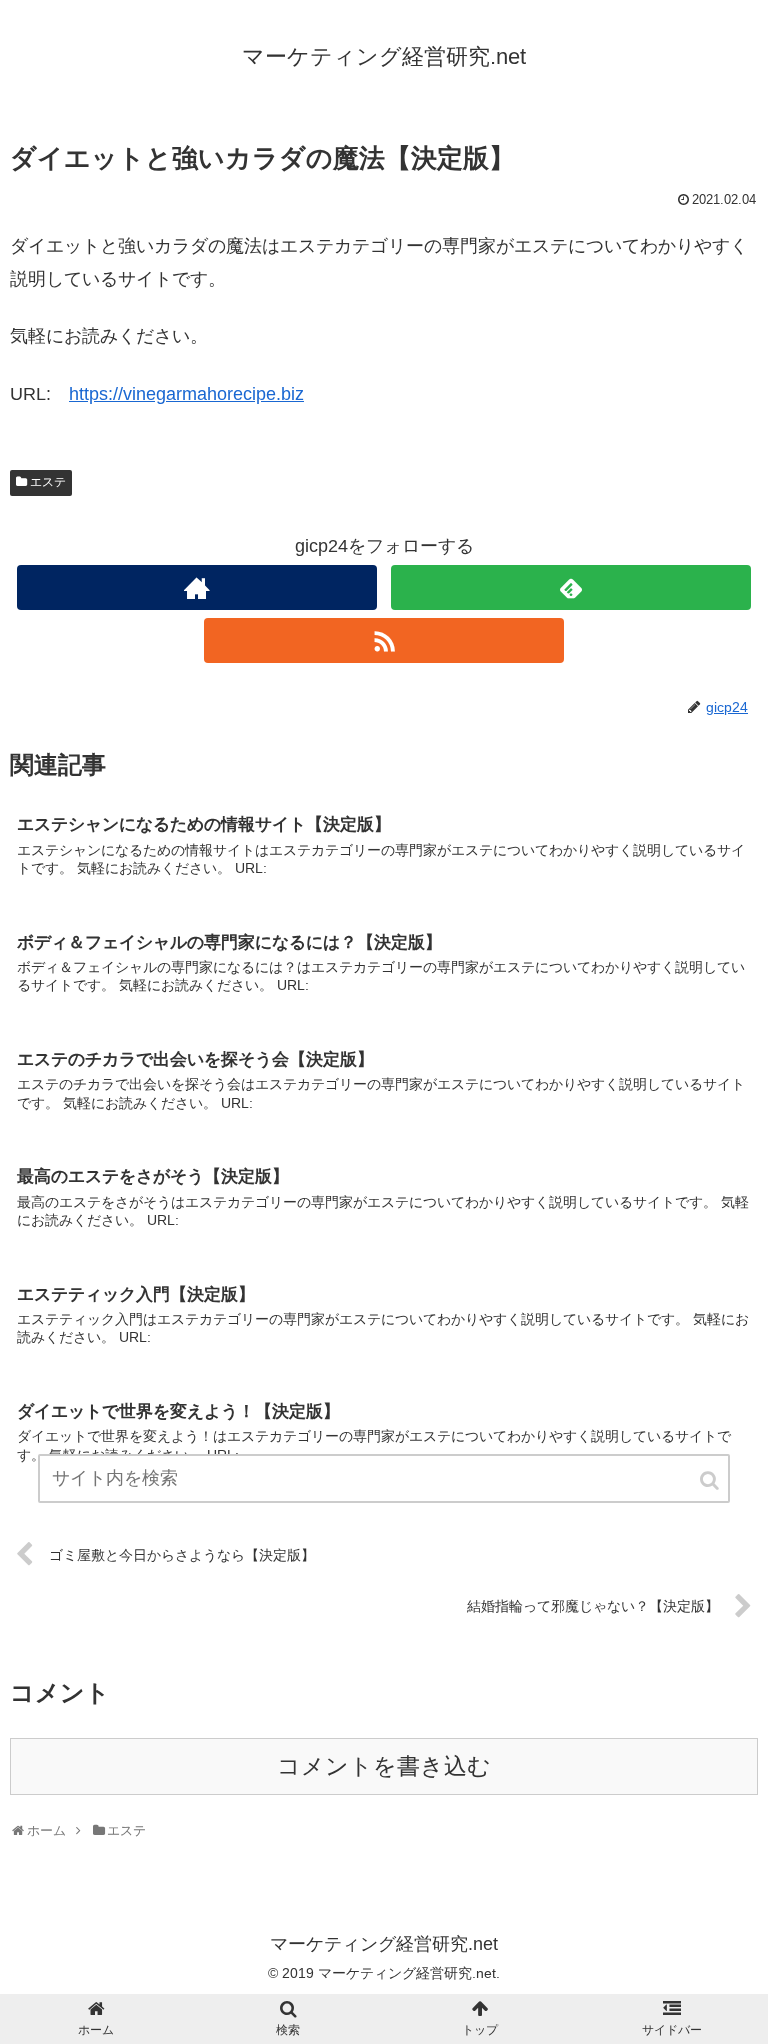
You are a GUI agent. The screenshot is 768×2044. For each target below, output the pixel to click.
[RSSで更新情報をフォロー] (383, 640)
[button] (711, 1480)
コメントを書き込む (384, 1766)
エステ (48, 482)
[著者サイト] (196, 587)
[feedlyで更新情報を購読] (570, 587)
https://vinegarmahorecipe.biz (186, 394)
